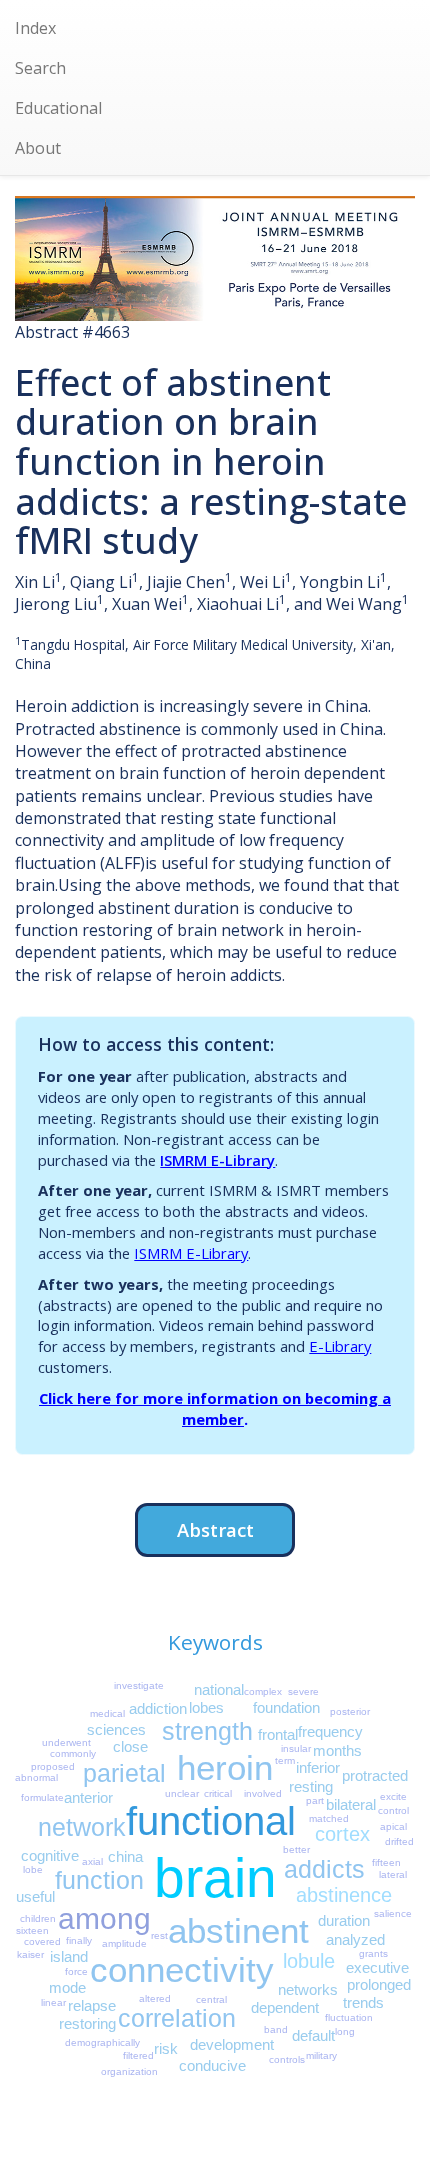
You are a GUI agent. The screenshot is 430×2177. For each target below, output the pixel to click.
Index (35, 28)
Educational (58, 108)
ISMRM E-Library (217, 1160)
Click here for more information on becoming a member (215, 1408)
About (38, 148)
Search (40, 68)
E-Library (340, 1346)
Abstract (215, 1529)
